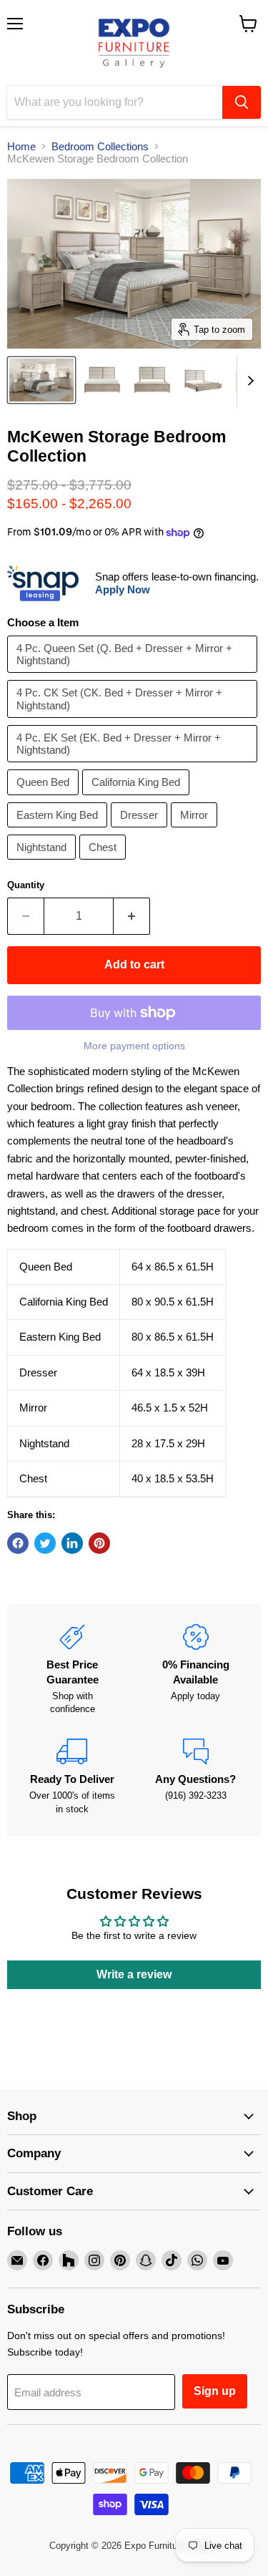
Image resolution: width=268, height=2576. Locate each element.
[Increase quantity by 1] (132, 916)
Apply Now (123, 589)
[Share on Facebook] (18, 1543)
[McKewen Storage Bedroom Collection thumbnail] (41, 380)
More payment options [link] (134, 1046)
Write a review (134, 1974)
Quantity (26, 885)
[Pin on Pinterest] (99, 1543)
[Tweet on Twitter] (45, 1543)
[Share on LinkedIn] (72, 1543)
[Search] (242, 102)
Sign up (215, 2391)
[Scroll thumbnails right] (248, 381)
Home (21, 146)
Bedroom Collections (100, 146)
